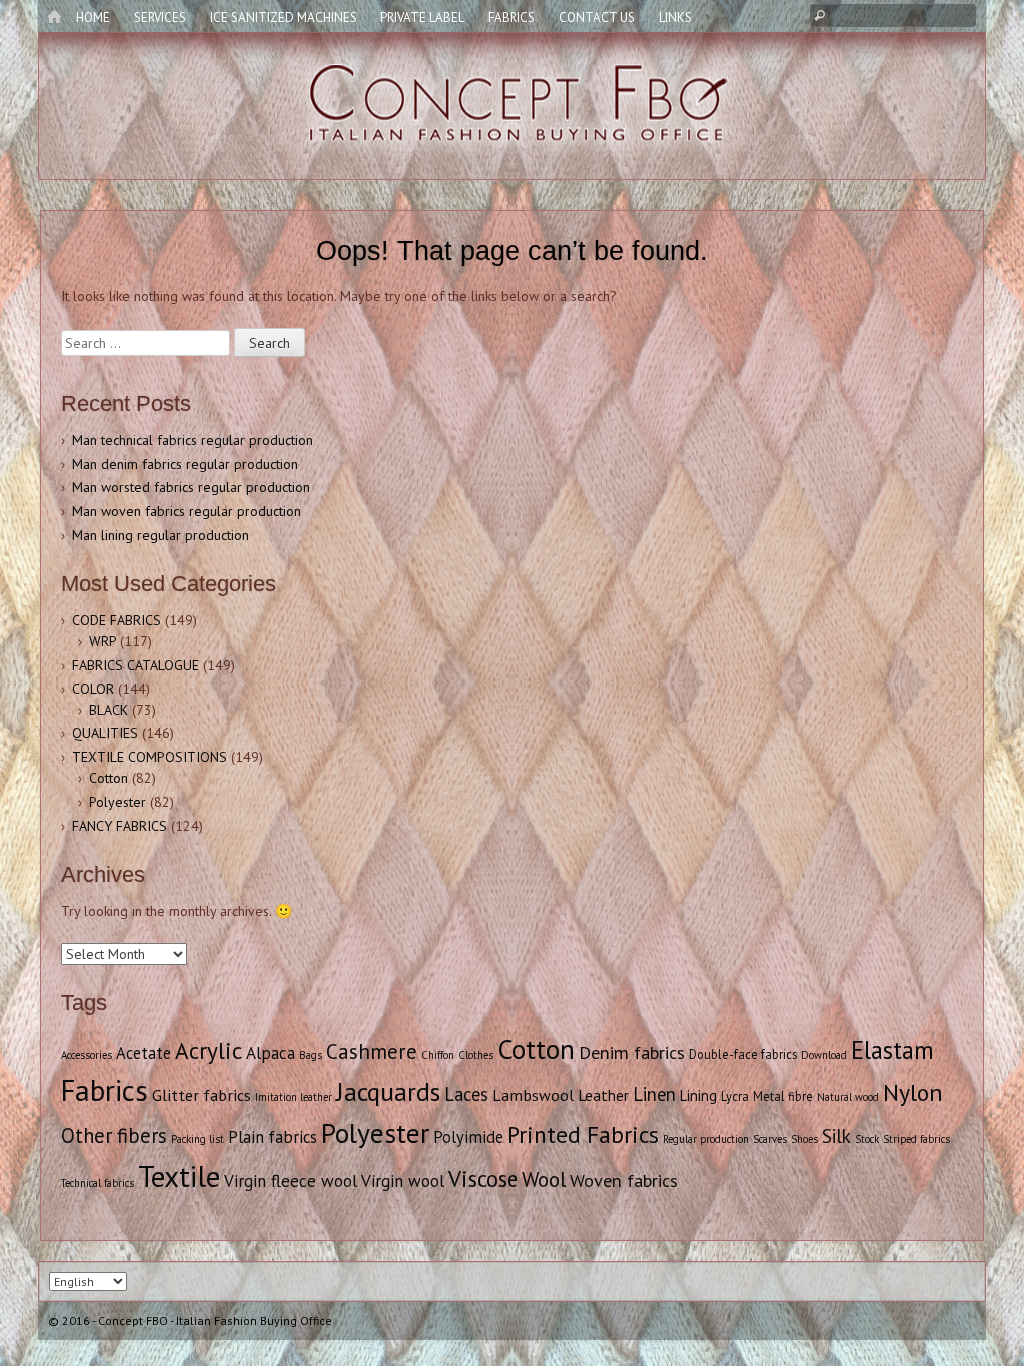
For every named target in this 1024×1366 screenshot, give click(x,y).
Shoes (804, 1139)
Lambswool (533, 1095)
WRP (102, 641)
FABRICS (511, 17)
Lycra (735, 1096)
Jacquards (388, 1091)
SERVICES (160, 17)
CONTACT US (597, 17)
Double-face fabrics (743, 1054)
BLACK (108, 710)
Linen (654, 1094)
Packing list (197, 1139)
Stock (867, 1139)
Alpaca (270, 1053)
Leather (603, 1095)
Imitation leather (293, 1097)
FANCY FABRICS (119, 826)
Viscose (483, 1178)
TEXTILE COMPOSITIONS (149, 757)
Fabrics (104, 1090)
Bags (310, 1055)
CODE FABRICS (116, 620)
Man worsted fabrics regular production (191, 487)
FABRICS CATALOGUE (135, 665)
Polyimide (468, 1137)
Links (675, 17)
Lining (698, 1095)
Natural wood (848, 1097)
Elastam (892, 1050)
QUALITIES (105, 733)
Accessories (86, 1055)
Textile (179, 1176)
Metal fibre (783, 1096)
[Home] (54, 18)
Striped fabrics (916, 1139)
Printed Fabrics (583, 1134)
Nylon (913, 1092)
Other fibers (114, 1135)
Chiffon (437, 1055)
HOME (93, 17)
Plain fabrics (272, 1137)
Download (824, 1055)
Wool (544, 1179)
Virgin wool (402, 1181)
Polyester (117, 802)
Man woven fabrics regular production (186, 511)
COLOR (93, 689)
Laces (466, 1094)
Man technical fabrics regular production (192, 440)
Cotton (108, 778)
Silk (836, 1136)
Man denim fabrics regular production (185, 464)
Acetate (143, 1053)
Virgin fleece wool (290, 1181)
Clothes (475, 1055)
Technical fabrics (97, 1183)
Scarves (770, 1139)
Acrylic (208, 1050)
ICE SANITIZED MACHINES (283, 17)
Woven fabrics (624, 1180)
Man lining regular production (160, 535)
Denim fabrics (632, 1052)
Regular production (706, 1139)
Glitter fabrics (201, 1095)
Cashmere (371, 1051)
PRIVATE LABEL (422, 17)
